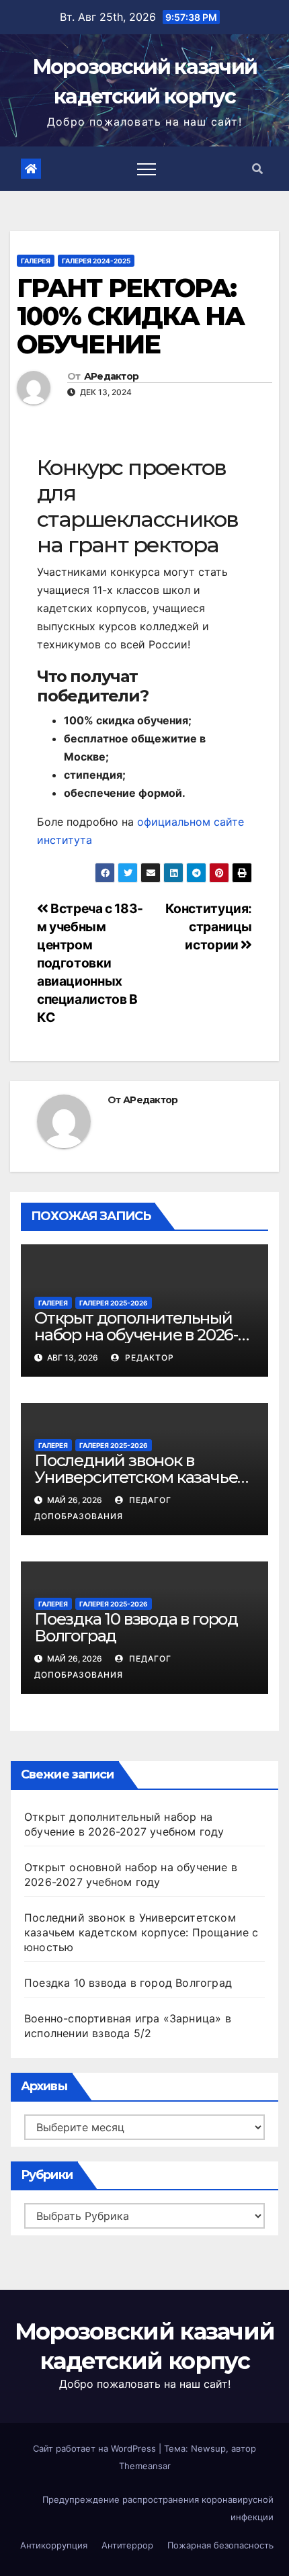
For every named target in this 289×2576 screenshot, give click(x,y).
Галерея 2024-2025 (96, 261)
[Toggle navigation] (147, 169)
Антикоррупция (54, 2545)
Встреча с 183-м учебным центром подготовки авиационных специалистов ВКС (90, 963)
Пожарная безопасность (220, 2545)
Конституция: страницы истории (209, 927)
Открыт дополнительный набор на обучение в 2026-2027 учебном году (136, 1335)
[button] (257, 169)
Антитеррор (127, 2545)
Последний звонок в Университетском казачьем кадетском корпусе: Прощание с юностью (141, 1932)
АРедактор (112, 376)
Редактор (148, 1358)
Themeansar (145, 2466)
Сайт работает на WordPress (96, 2448)
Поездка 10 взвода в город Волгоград (136, 1627)
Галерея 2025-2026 (114, 1303)
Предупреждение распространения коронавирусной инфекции (158, 2508)
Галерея (36, 261)
